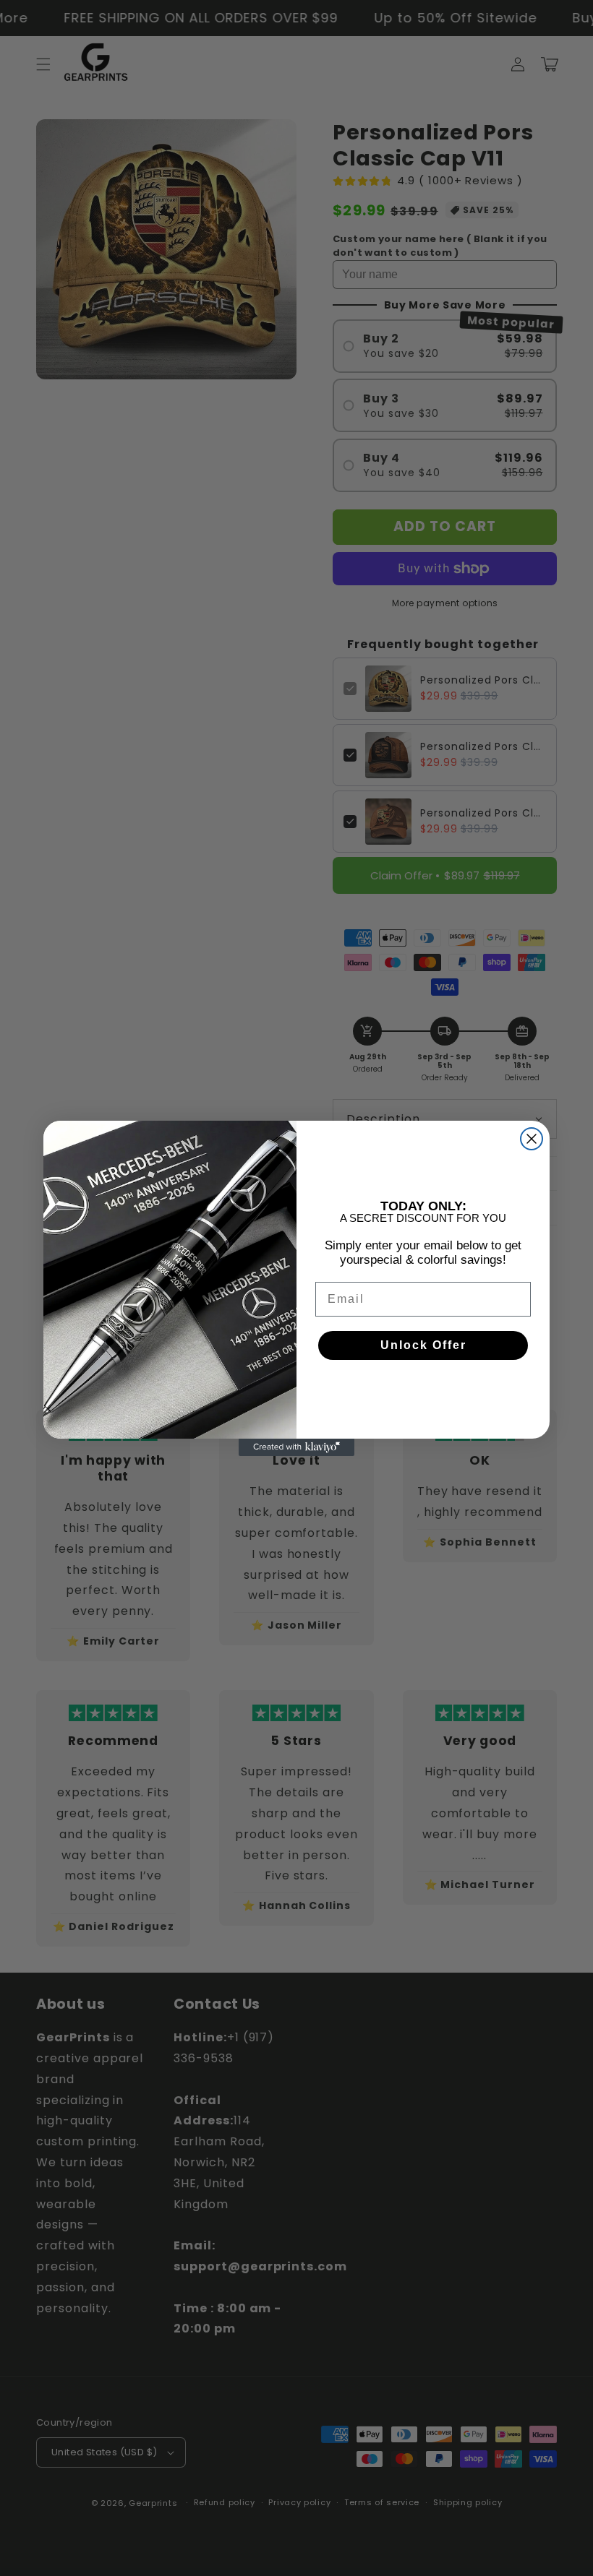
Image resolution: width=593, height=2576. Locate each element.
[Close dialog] (532, 1139)
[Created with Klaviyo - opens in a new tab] (296, 1447)
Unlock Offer (423, 1345)
